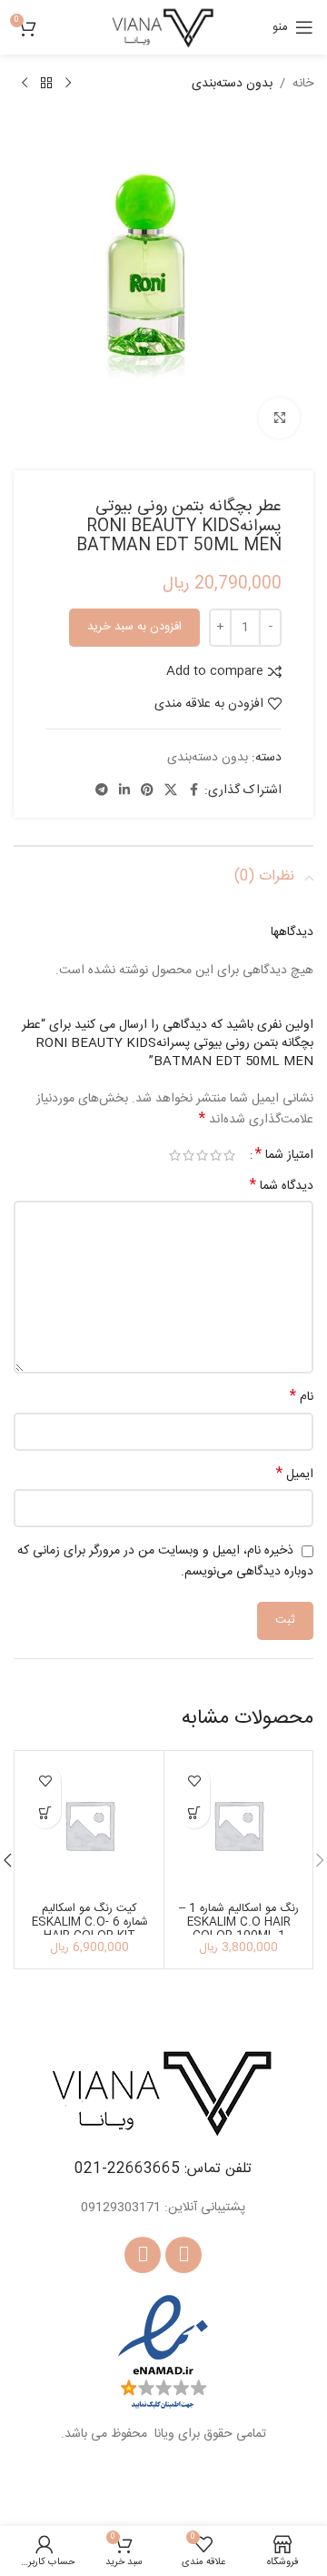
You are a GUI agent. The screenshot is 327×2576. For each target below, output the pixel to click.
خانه (303, 84)
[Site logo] (163, 28)
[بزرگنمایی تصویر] (279, 418)
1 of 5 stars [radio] (229, 1155)
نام (302, 1397)
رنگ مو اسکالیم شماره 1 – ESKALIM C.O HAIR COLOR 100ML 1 (239, 1922)
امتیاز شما (284, 1155)
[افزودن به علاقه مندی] (194, 1781)
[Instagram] (143, 2255)
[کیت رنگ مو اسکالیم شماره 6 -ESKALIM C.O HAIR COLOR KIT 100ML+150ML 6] (89, 1825)
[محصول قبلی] (68, 84)
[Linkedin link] (124, 791)
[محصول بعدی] (25, 84)
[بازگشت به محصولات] (46, 84)
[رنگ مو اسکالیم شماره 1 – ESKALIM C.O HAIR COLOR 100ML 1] (238, 1825)
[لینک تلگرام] (102, 791)
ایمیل (295, 1474)
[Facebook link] (193, 791)
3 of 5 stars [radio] (202, 1155)
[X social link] (171, 791)
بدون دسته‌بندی (232, 84)
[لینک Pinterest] (147, 791)
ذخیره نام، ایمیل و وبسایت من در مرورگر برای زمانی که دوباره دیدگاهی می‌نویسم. (165, 1561)
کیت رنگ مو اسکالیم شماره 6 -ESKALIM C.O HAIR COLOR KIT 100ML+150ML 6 (90, 1929)
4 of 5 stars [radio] (188, 1155)
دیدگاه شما (282, 1186)
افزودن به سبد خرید (134, 627)
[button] (194, 1812)
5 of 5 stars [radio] (175, 1155)
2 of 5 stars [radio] (216, 1155)
